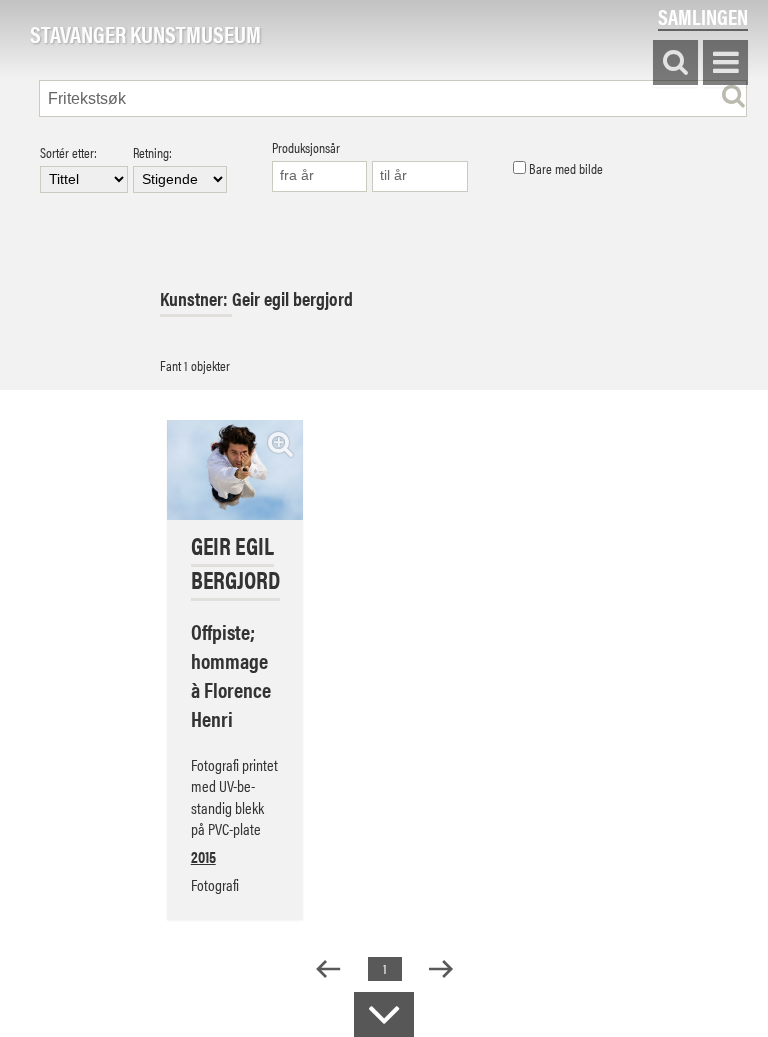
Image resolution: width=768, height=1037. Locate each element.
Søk (675, 63)
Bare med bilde (564, 169)
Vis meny (725, 63)
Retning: (152, 153)
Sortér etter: (68, 153)
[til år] (420, 176)
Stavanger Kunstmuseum (145, 35)
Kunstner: (196, 298)
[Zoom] (280, 443)
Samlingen (703, 16)
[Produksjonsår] (320, 176)
